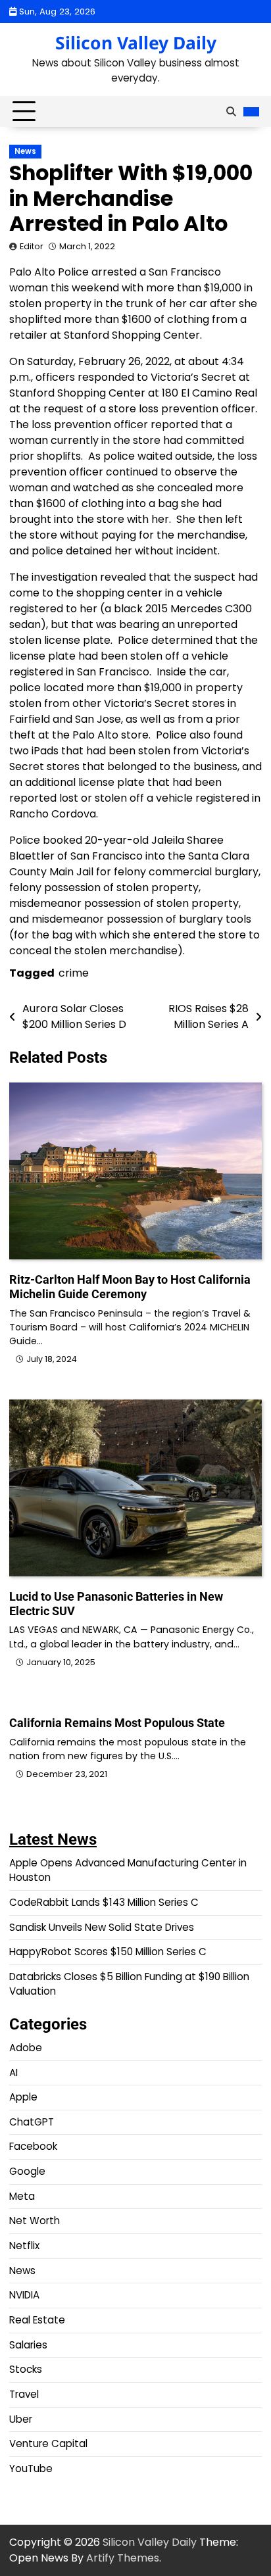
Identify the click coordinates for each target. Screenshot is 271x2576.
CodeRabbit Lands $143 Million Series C (104, 1902)
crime (74, 973)
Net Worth (35, 2221)
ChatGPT (32, 2122)
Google (27, 2171)
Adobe (26, 2048)
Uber (21, 2419)
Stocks (26, 2369)
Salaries (28, 2345)
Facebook (33, 2146)
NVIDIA (24, 2295)
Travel (24, 2394)
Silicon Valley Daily (136, 43)
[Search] (231, 112)
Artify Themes (123, 2558)
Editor (32, 246)
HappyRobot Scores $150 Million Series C (108, 1952)
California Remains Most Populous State (117, 1723)
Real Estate (37, 2320)
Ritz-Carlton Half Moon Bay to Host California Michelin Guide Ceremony (130, 1287)
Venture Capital (48, 2443)
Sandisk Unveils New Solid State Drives (102, 1927)
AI (13, 2073)
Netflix (24, 2246)
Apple (23, 2097)
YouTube (31, 2468)
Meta (22, 2196)
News (25, 151)
